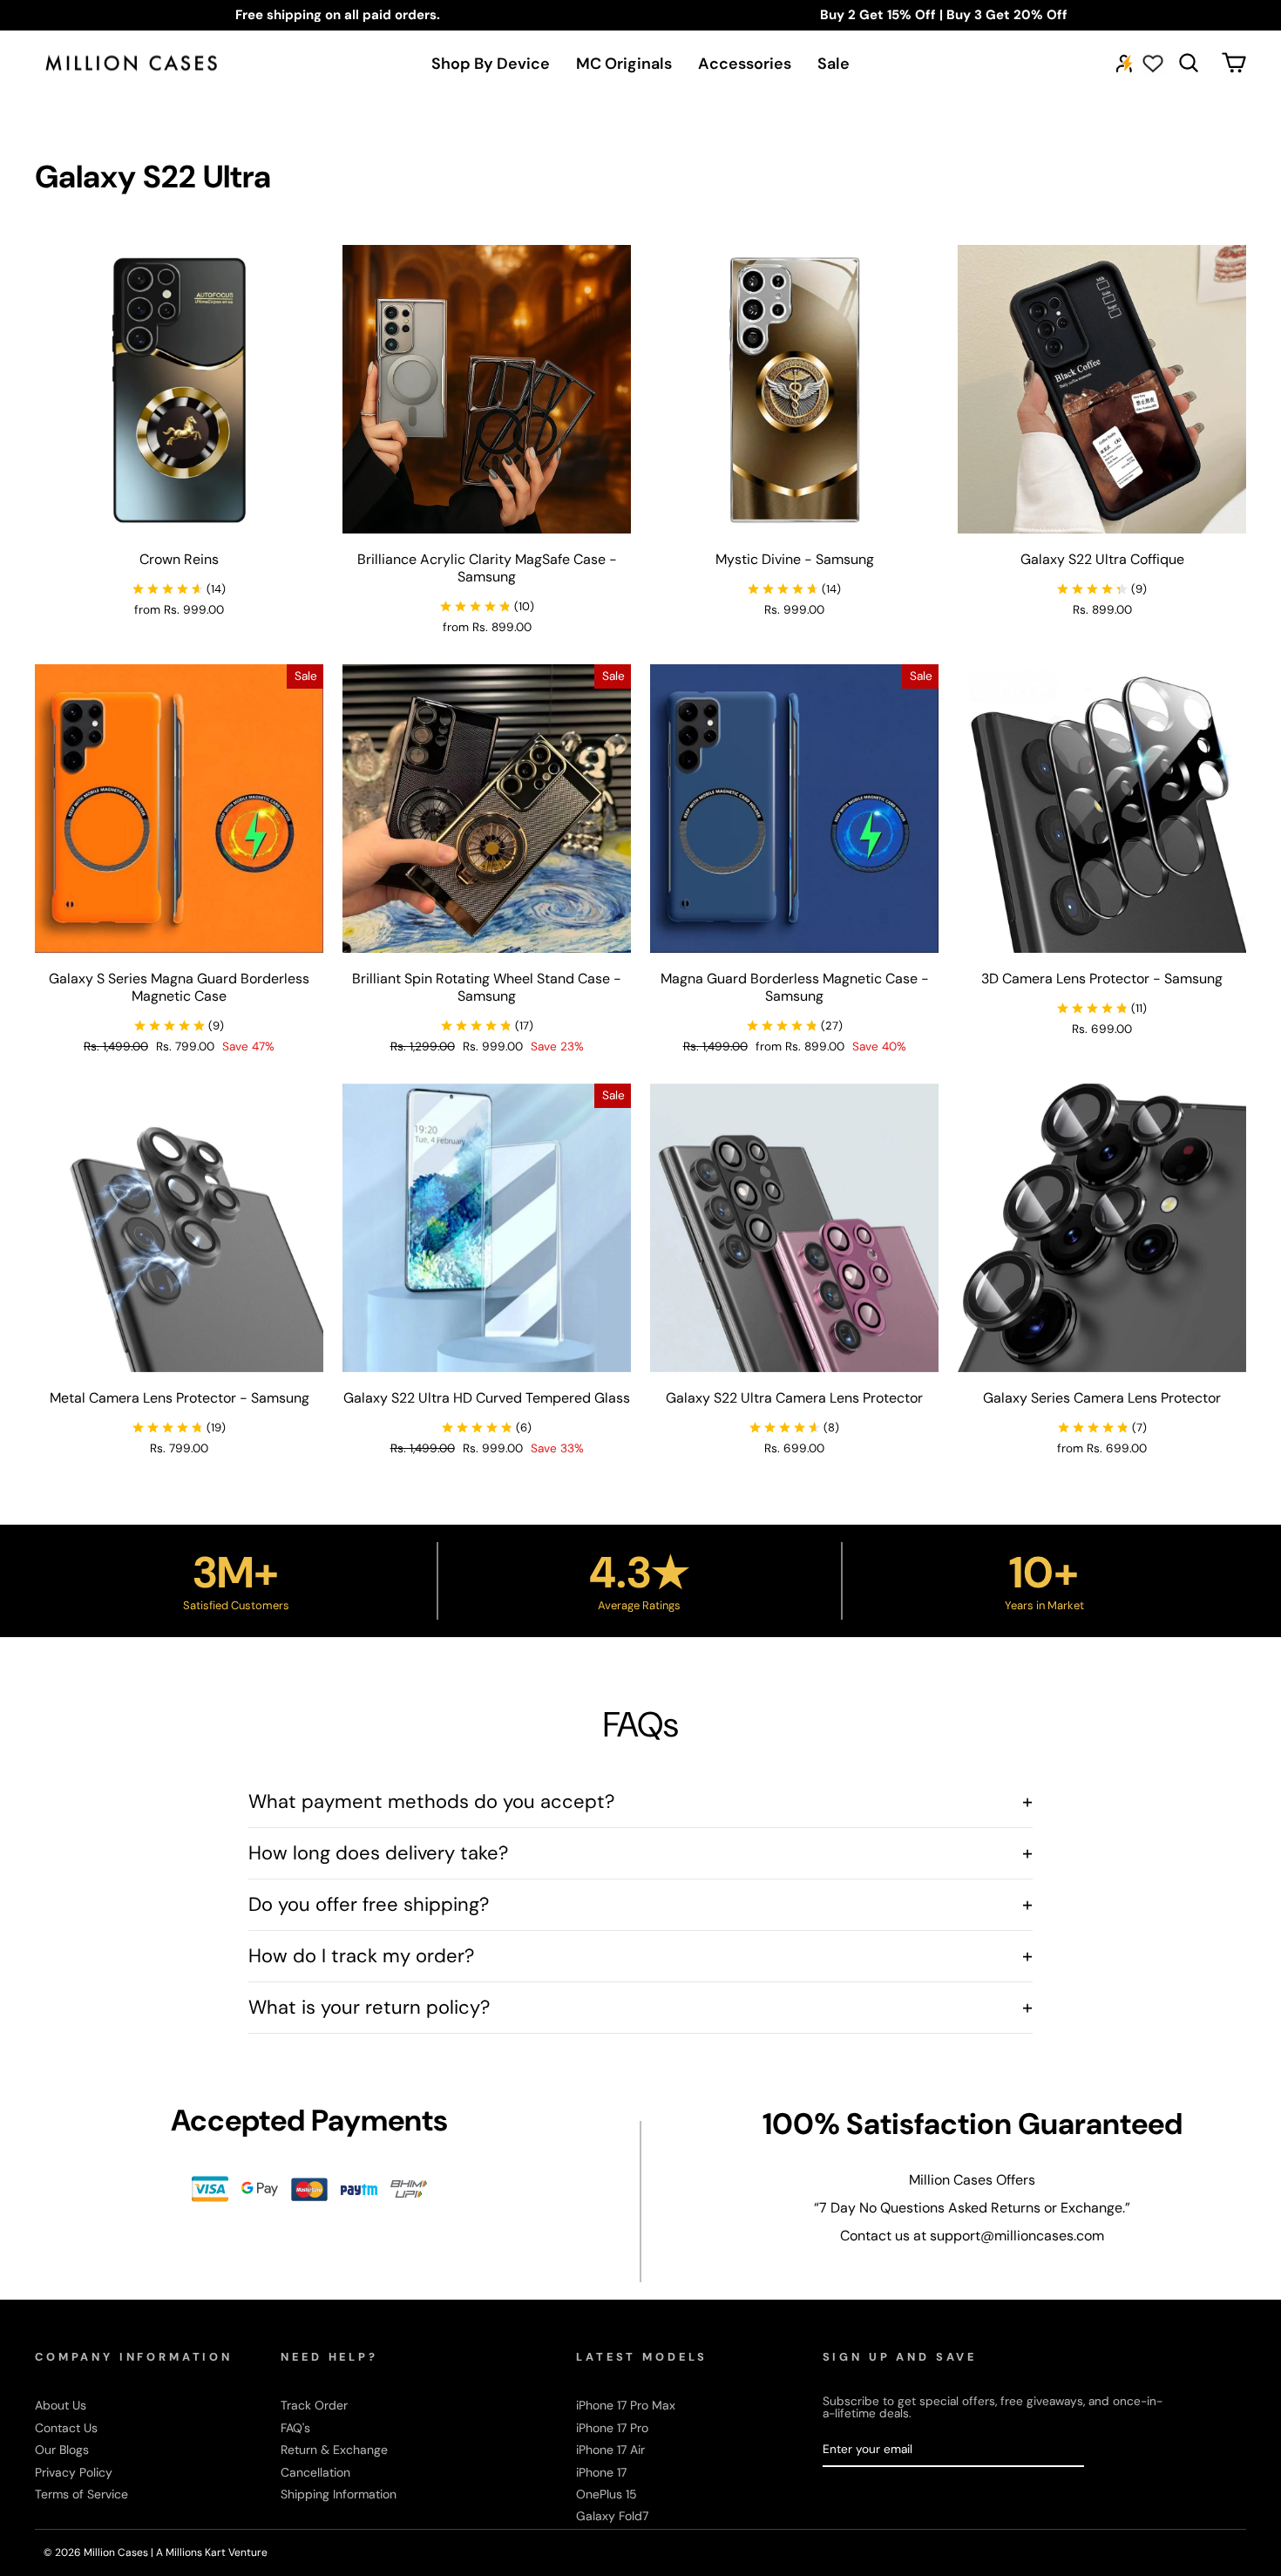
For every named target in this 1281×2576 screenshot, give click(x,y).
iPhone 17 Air (610, 2450)
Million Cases (117, 2552)
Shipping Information (339, 2494)
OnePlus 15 (607, 2494)
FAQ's (295, 2428)
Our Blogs (62, 2450)
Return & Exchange (334, 2450)
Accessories (745, 64)
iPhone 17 (601, 2472)
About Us (61, 2405)
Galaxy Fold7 (612, 2516)
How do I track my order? (640, 1956)
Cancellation (315, 2472)
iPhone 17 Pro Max (626, 2405)
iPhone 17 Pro (612, 2428)
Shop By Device (491, 64)
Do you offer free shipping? (640, 1904)
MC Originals (624, 64)
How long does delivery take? (640, 1853)
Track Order (314, 2405)
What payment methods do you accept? (640, 1801)
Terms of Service (81, 2494)
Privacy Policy (74, 2472)
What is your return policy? (640, 2007)
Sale (834, 64)
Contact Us (66, 2428)
